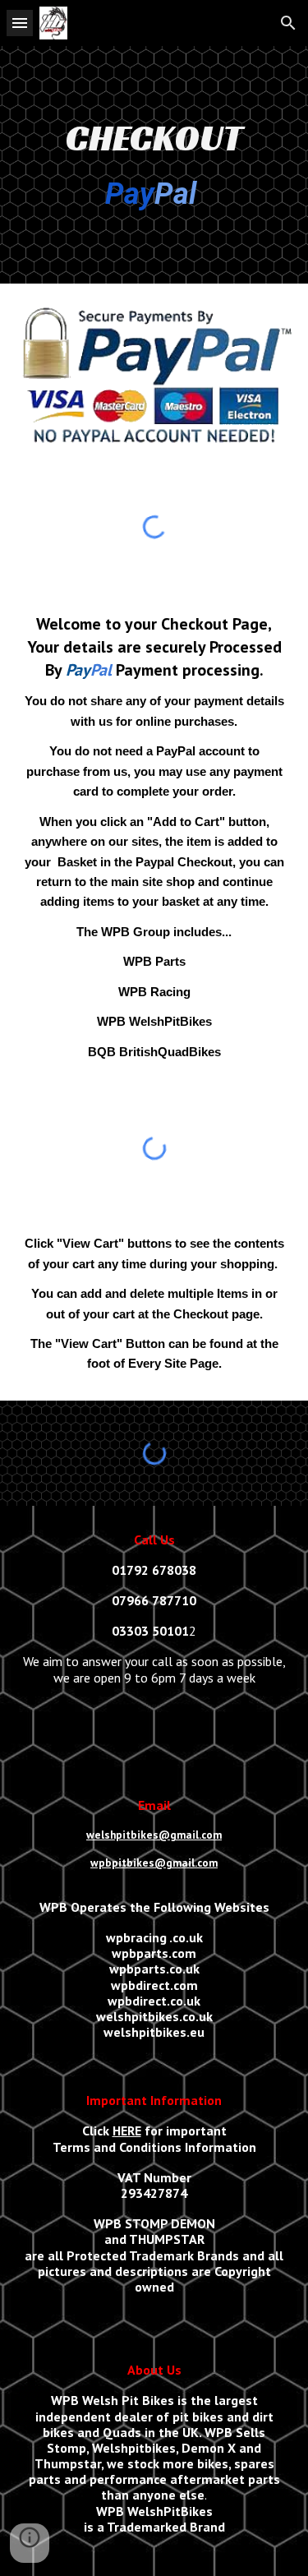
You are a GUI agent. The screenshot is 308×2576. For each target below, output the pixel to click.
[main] (154, 165)
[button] (20, 23)
